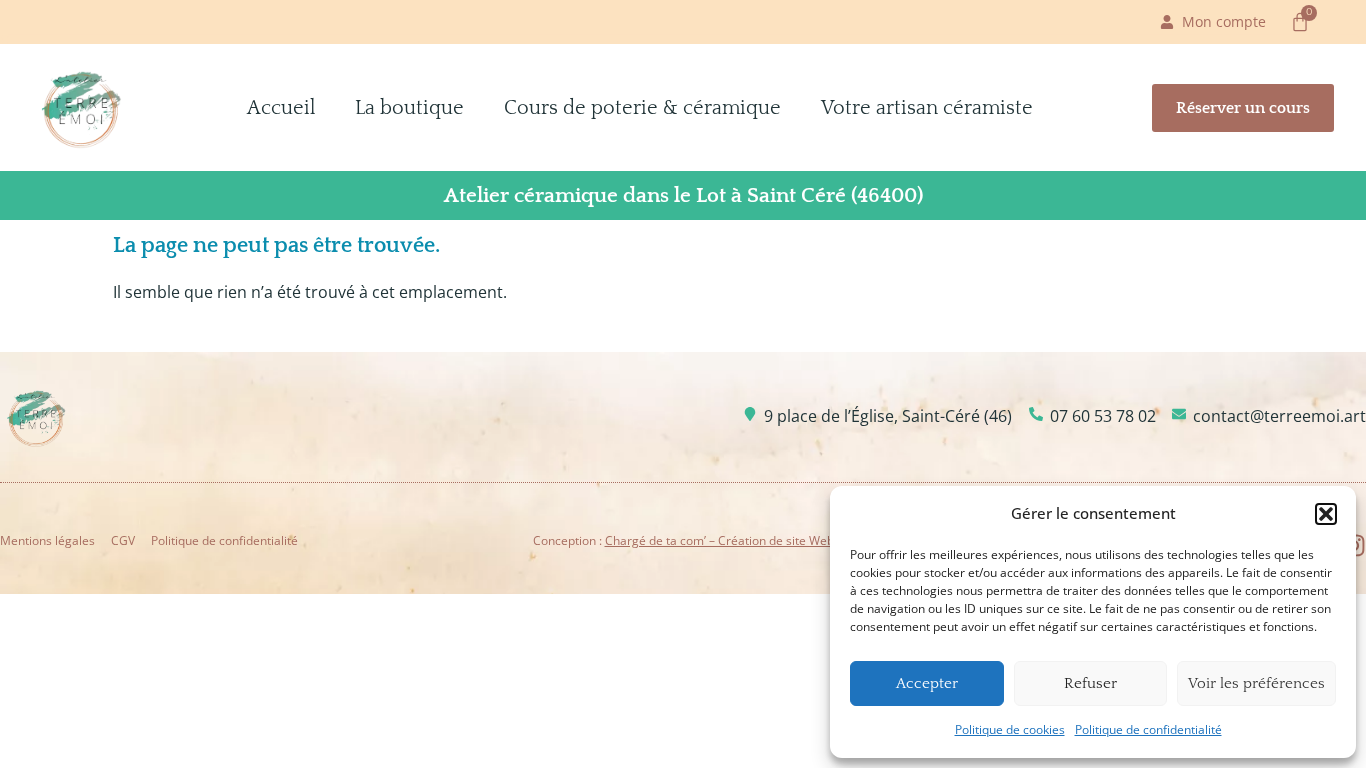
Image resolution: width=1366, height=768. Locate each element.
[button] (1326, 514)
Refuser (1090, 683)
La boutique (409, 108)
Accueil (281, 108)
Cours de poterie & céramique (642, 108)
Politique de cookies (1010, 729)
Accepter (927, 683)
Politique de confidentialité (1148, 729)
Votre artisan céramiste (927, 108)
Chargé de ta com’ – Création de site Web (719, 540)
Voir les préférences (1256, 683)
